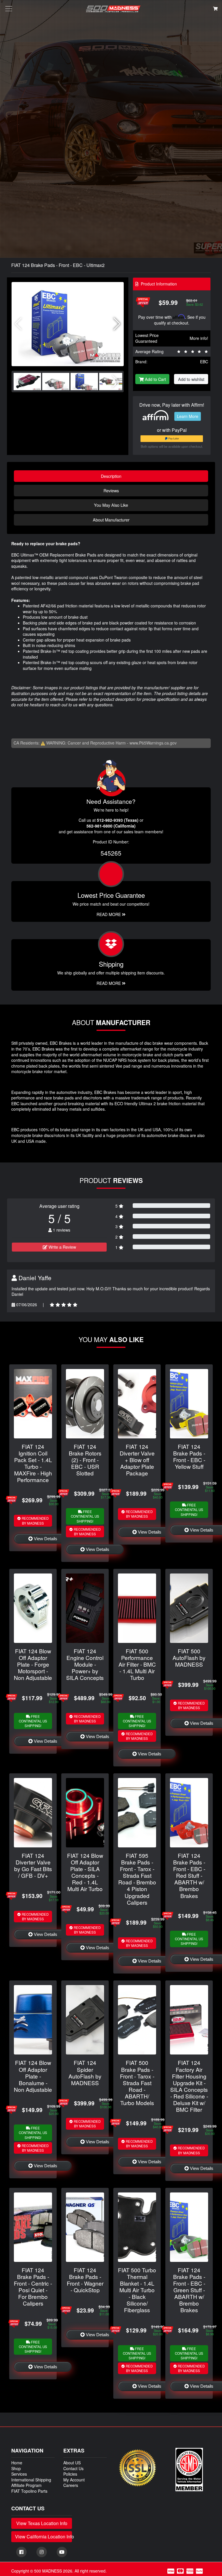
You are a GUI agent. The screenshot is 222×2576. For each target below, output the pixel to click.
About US (72, 2463)
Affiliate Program (26, 2485)
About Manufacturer (111, 520)
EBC (204, 362)
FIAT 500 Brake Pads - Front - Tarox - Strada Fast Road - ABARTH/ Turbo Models (137, 2082)
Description (111, 476)
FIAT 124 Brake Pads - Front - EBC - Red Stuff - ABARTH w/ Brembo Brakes (189, 1875)
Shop (16, 2468)
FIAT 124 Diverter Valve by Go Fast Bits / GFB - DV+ (33, 1865)
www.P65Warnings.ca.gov (153, 743)
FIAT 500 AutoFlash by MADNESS (189, 1658)
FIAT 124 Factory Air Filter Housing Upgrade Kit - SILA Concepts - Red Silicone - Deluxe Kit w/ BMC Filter (189, 2086)
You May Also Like (111, 505)
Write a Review (62, 1247)
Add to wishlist (191, 379)
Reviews (111, 490)
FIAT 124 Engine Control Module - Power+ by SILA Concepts (85, 1664)
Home (17, 2463)
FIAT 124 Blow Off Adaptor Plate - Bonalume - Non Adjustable (33, 2076)
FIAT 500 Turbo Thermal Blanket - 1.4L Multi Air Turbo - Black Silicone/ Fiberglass (137, 2290)
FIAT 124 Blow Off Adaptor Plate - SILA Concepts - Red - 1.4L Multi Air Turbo (85, 1872)
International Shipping (31, 2480)
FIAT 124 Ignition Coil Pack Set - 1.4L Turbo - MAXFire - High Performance (33, 1463)
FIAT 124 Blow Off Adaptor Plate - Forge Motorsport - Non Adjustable (33, 1664)
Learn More (188, 416)
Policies (70, 2474)
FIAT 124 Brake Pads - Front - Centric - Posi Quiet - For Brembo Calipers (33, 2286)
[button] (117, 324)
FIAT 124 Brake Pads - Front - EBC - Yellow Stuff (189, 1456)
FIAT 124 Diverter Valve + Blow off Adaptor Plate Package (137, 1460)
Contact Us (73, 2468)
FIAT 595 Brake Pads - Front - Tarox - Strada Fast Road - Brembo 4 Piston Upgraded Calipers (137, 1879)
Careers (71, 2485)
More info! (199, 338)
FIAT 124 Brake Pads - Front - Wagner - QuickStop (85, 2280)
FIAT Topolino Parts (29, 2491)
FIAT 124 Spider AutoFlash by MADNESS (85, 2072)
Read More (109, 914)
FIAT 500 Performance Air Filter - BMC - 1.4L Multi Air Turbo (137, 1664)
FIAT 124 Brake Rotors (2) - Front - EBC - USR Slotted (85, 1460)
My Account (74, 2480)
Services (19, 2474)
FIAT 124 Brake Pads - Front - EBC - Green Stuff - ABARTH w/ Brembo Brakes (189, 2290)
